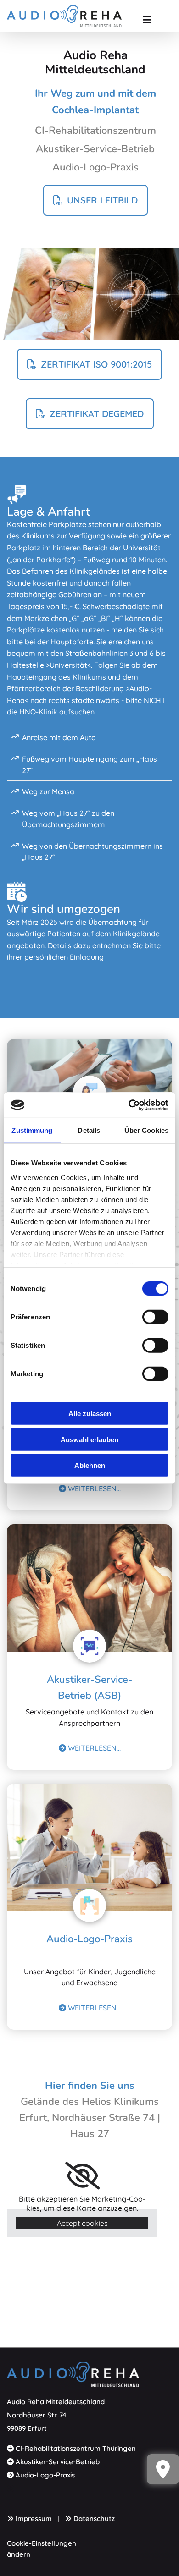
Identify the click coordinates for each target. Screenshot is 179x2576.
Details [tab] (89, 1130)
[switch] (155, 1317)
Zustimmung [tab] (32, 1130)
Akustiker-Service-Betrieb (58, 2462)
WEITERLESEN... (90, 1488)
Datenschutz (94, 2518)
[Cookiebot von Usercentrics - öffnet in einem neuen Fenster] (129, 1105)
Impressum (34, 2518)
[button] (147, 16)
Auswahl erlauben (89, 1439)
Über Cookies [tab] (146, 1130)
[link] (82, 2176)
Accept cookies (82, 2223)
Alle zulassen (90, 1414)
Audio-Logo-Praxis (89, 1939)
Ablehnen (90, 1465)
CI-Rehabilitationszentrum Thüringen (76, 2448)
